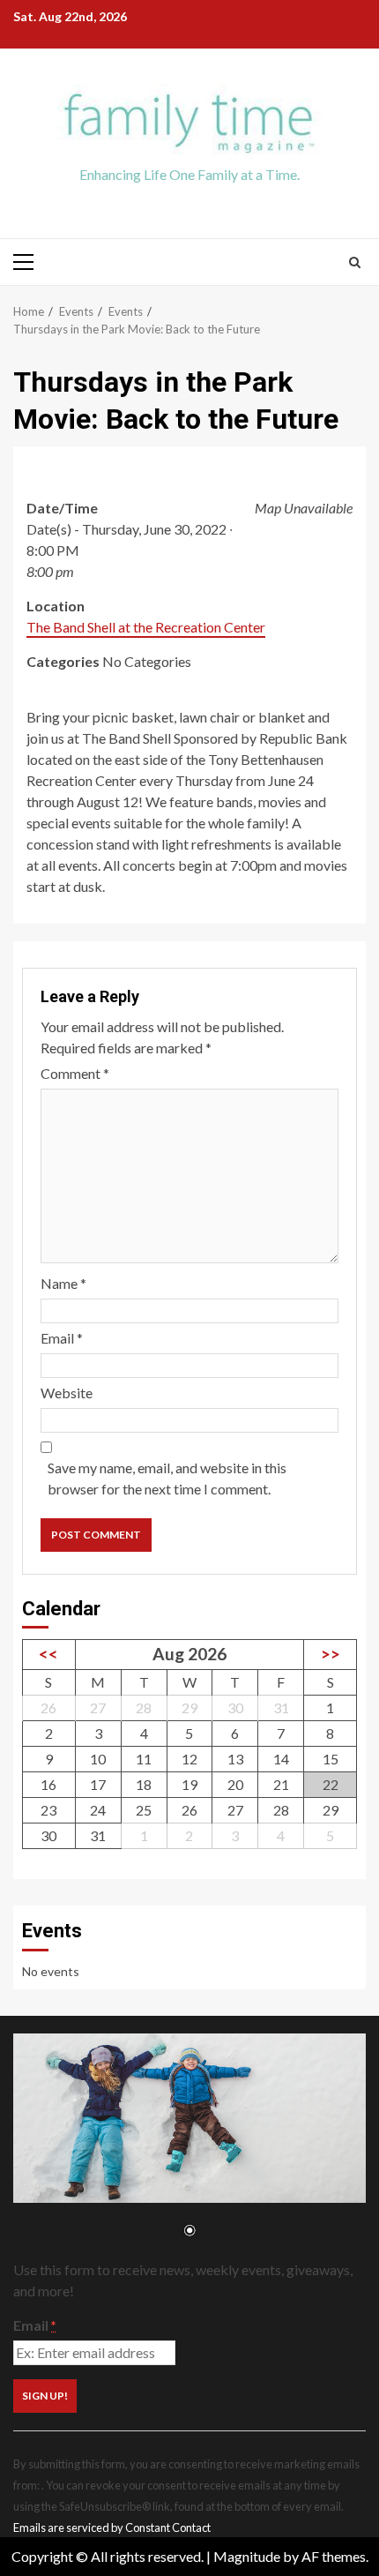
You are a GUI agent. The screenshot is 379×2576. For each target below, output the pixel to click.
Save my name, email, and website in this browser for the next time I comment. (167, 1478)
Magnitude (247, 2556)
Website (67, 1393)
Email (62, 1338)
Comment (75, 1073)
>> (331, 1654)
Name (63, 1283)
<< (48, 1654)
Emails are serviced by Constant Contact (112, 2527)
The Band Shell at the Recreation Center (146, 627)
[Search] (355, 262)
